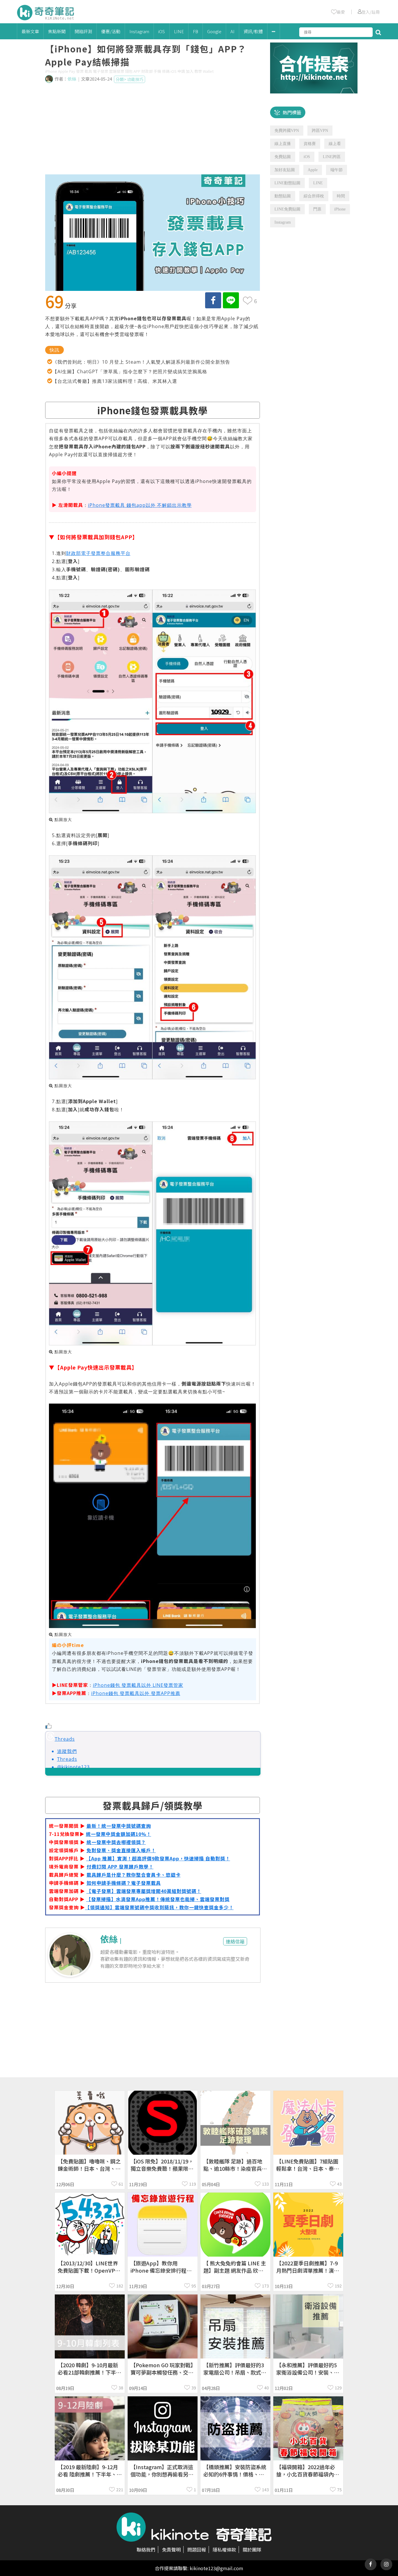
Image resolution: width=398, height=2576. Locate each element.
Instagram (139, 31)
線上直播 (283, 144)
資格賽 (310, 144)
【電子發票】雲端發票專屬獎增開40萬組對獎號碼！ (144, 1891)
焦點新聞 (57, 31)
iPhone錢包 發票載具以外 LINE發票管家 (138, 1685)
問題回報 (197, 2550)
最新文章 (30, 31)
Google (214, 31)
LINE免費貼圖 (287, 209)
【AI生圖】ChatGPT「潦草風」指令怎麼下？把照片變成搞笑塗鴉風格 (130, 371)
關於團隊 (252, 2550)
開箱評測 (83, 31)
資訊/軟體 (253, 31)
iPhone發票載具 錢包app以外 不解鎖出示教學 (140, 505)
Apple (313, 170)
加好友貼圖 (285, 170)
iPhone (340, 209)
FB (196, 31)
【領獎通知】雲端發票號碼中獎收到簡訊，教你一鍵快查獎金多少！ (159, 1907)
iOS (162, 31)
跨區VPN (320, 131)
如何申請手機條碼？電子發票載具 (124, 1883)
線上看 (335, 144)
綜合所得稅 (314, 196)
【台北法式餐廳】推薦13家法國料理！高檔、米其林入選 (115, 381)
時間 (341, 196)
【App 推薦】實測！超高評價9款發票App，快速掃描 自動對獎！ (158, 1858)
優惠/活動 (111, 31)
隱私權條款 (224, 2550)
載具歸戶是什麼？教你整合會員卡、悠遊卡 (134, 1875)
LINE (179, 31)
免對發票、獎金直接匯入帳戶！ (121, 1850)
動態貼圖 (283, 196)
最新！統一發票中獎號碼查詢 (119, 1826)
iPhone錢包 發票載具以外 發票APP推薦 (136, 1693)
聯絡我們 (146, 2550)
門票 (317, 209)
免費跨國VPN (287, 131)
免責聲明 (171, 2550)
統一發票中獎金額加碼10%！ (119, 1834)
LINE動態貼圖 (287, 183)
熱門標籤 (292, 112)
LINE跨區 (332, 157)
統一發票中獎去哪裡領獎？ (116, 1842)
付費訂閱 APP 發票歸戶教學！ (120, 1866)
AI (233, 31)
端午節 (337, 170)
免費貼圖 (283, 157)
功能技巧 (135, 79)
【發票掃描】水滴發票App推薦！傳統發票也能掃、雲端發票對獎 (158, 1899)
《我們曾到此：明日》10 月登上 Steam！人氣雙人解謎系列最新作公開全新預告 (141, 362)
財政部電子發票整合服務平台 (98, 553)
